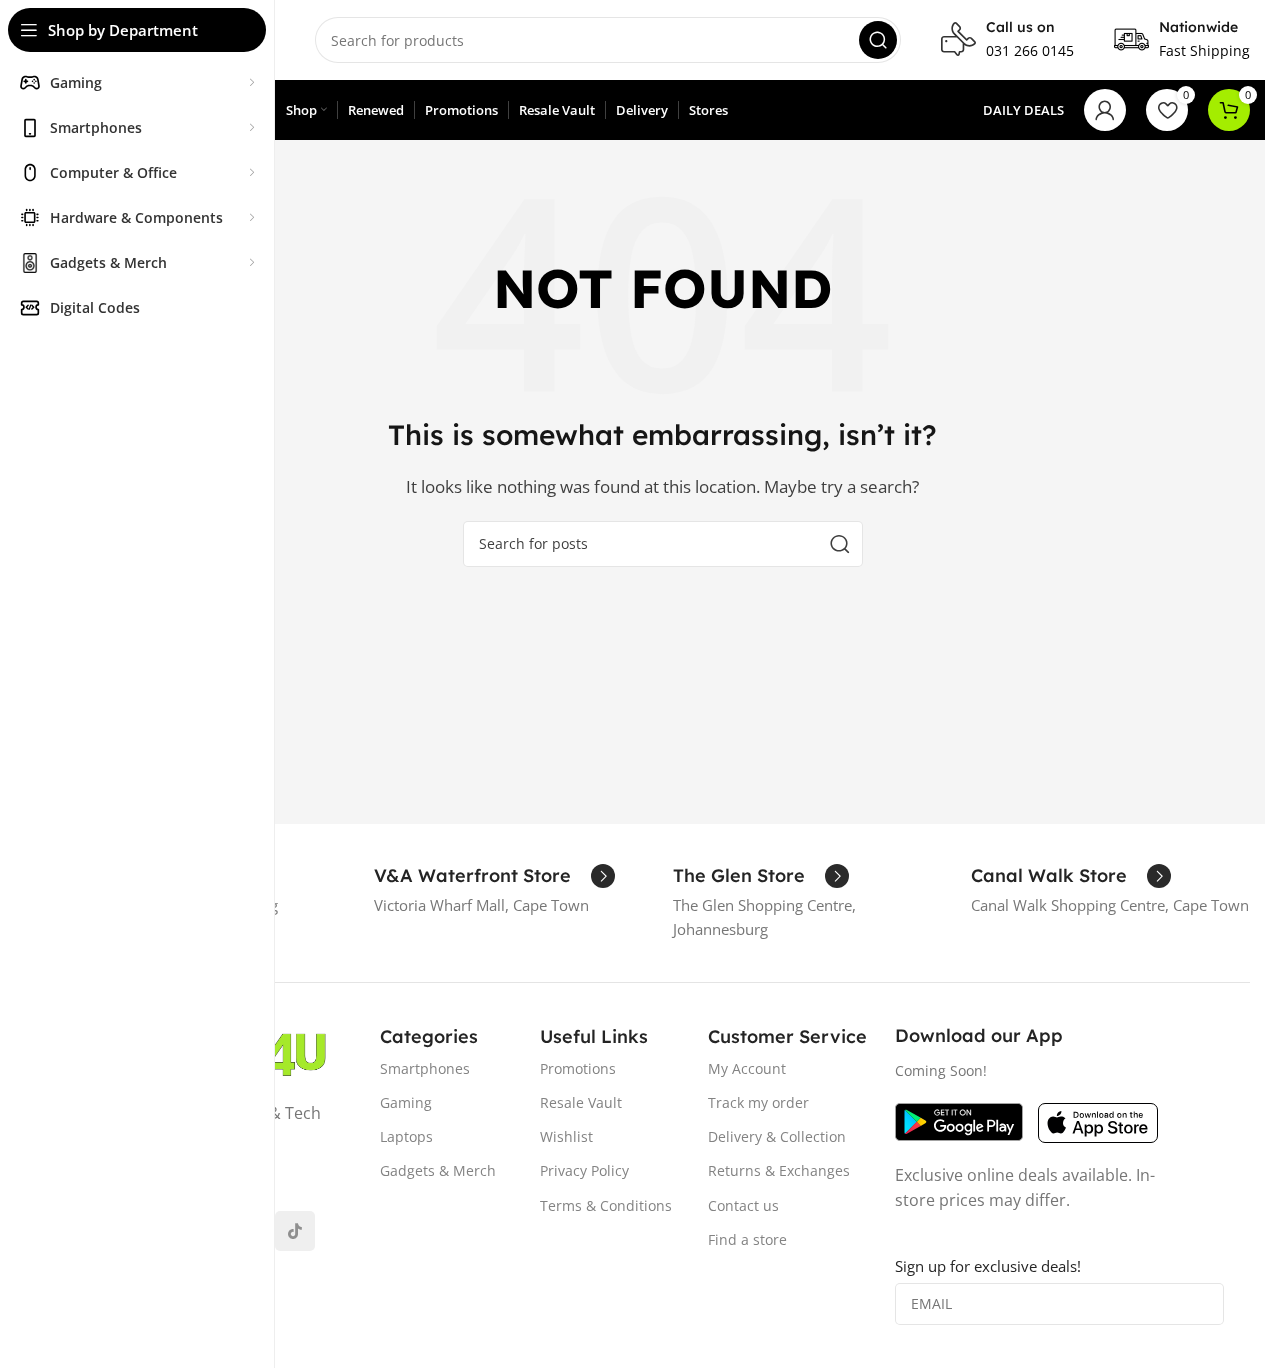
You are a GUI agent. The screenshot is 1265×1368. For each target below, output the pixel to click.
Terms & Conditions (606, 1205)
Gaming (406, 1102)
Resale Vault (581, 1102)
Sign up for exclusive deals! (988, 1266)
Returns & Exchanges (779, 1170)
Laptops (406, 1136)
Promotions (578, 1068)
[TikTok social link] (295, 1231)
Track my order (758, 1102)
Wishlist (566, 1136)
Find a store (747, 1239)
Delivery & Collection (777, 1136)
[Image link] (959, 1120)
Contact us (743, 1205)
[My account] (1105, 110)
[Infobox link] (1007, 40)
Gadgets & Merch (438, 1170)
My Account (747, 1068)
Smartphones (425, 1068)
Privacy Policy (584, 1170)
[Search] (878, 40)
